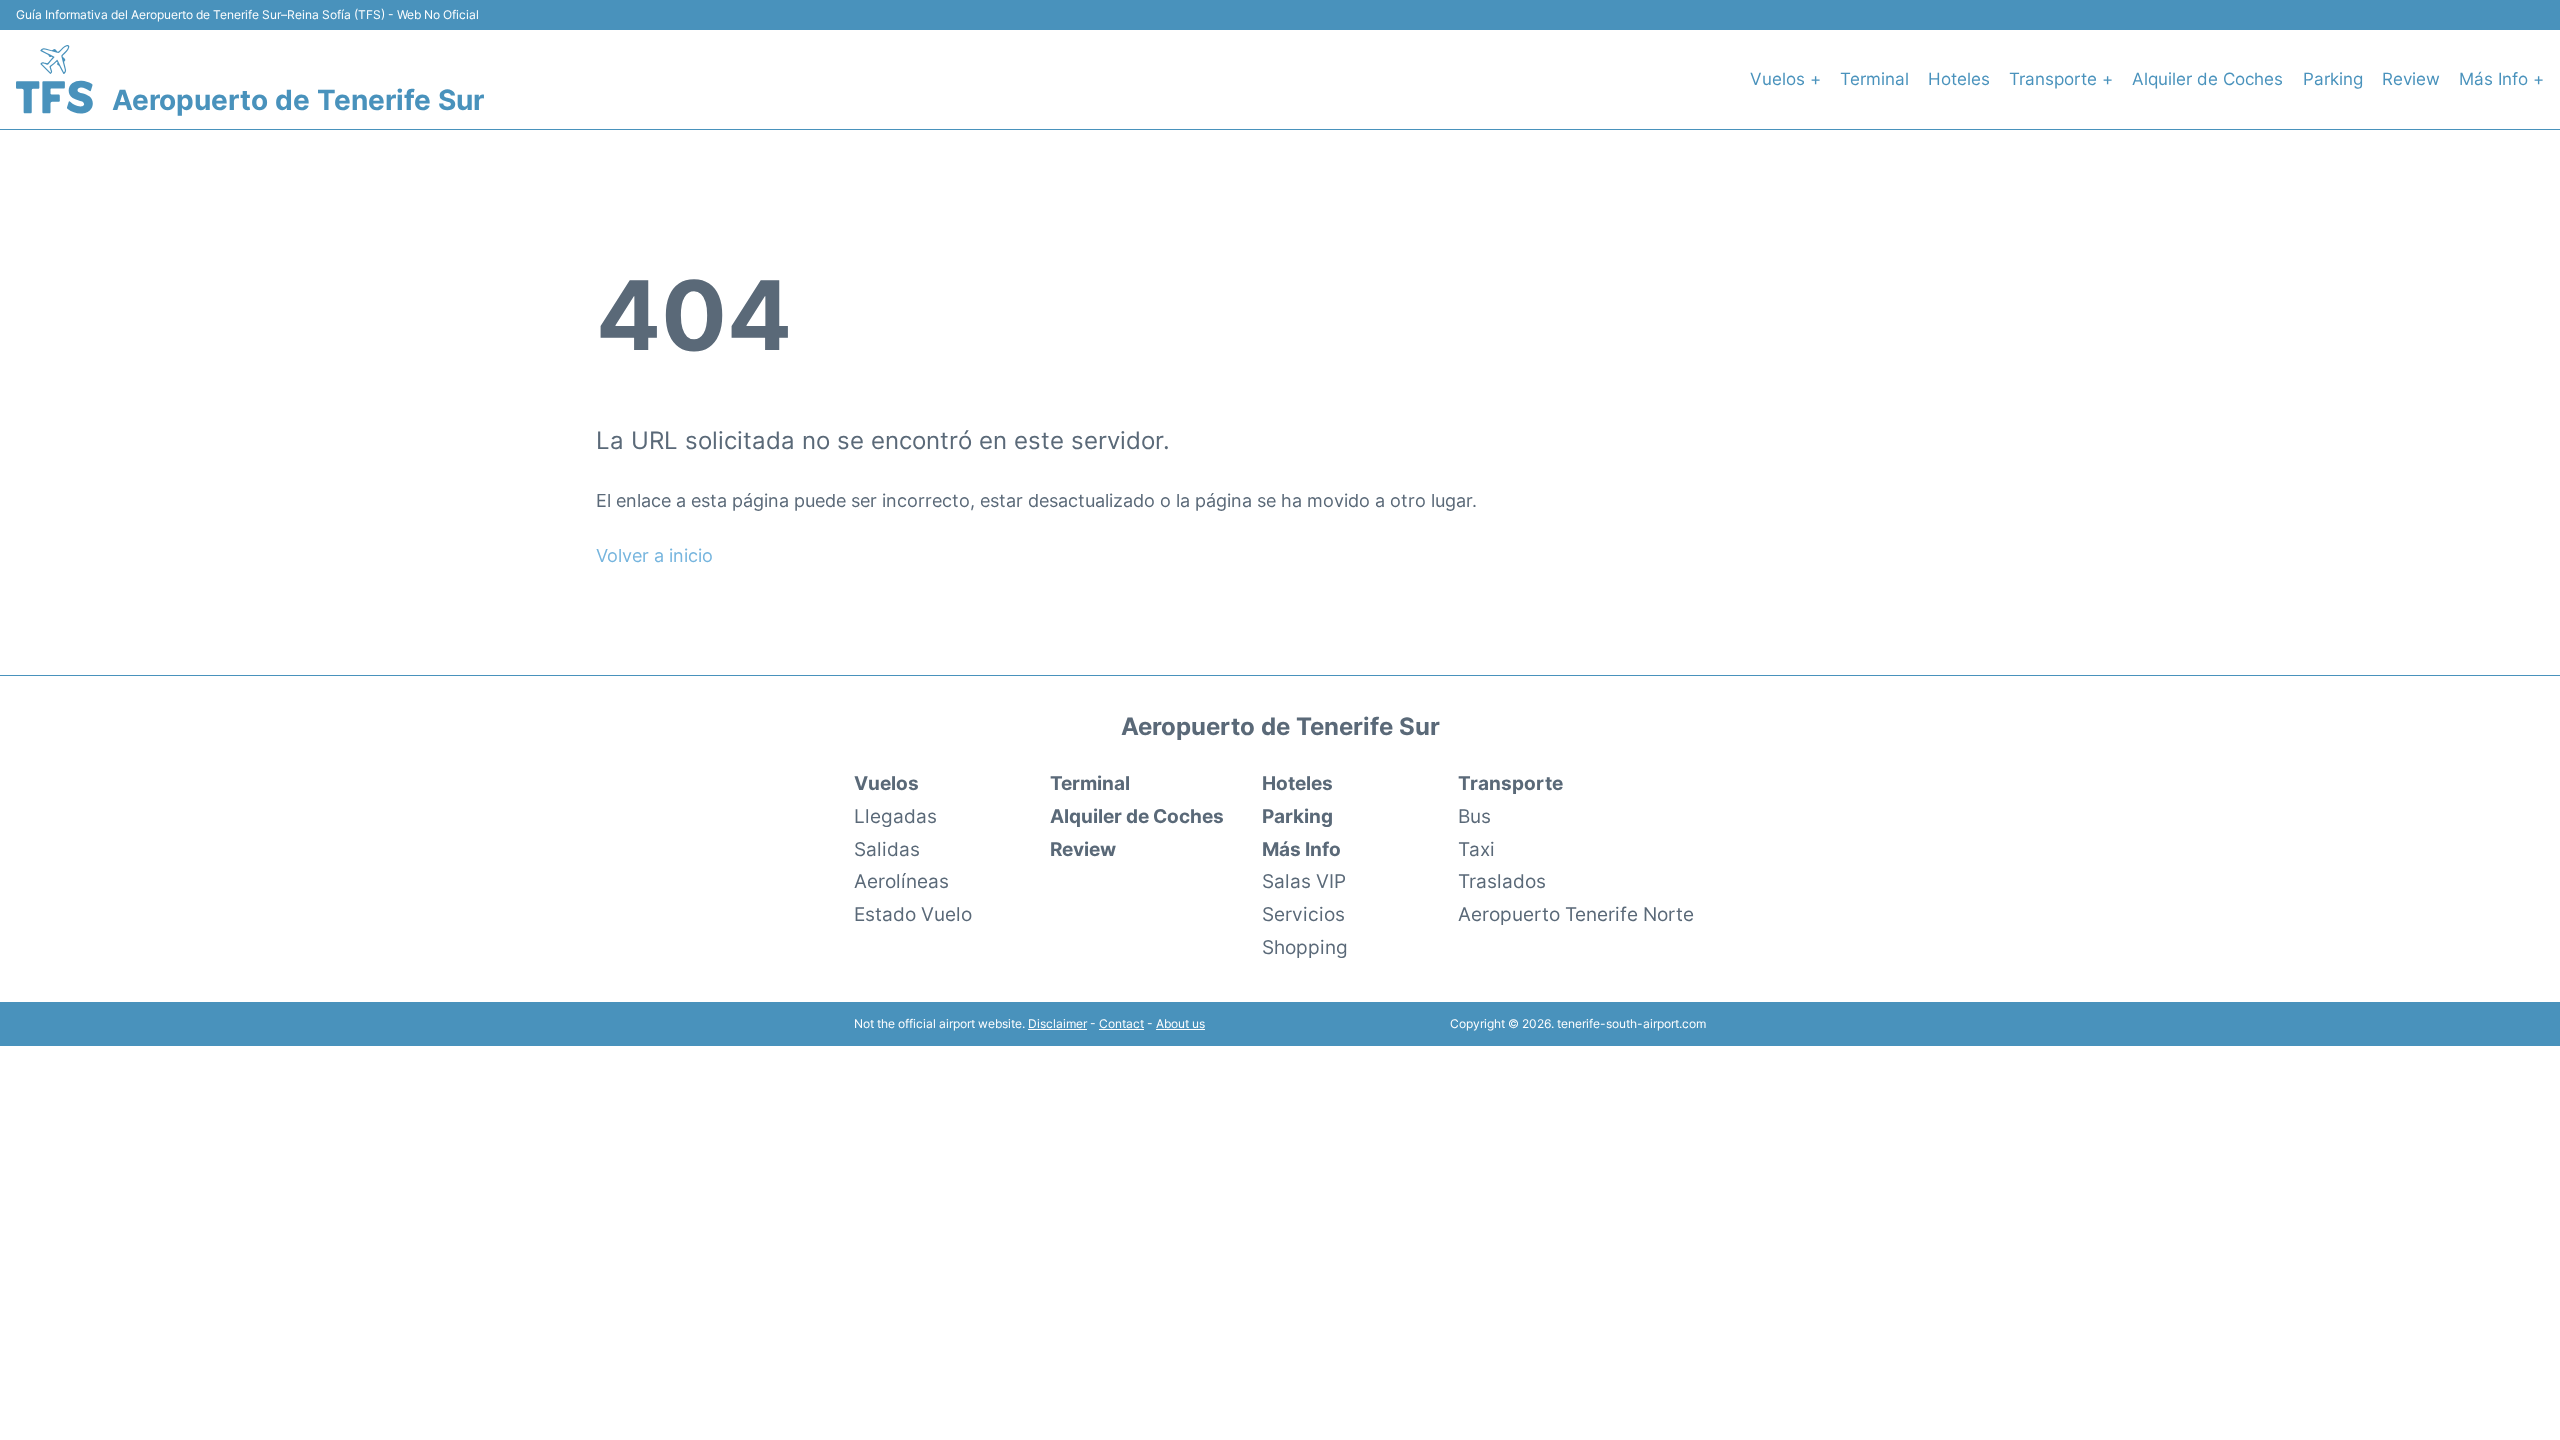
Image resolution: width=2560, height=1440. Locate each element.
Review (2411, 79)
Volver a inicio (654, 555)
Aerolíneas (901, 881)
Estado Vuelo (913, 914)
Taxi (1476, 849)
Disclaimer (1057, 1023)
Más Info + (2501, 79)
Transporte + (2061, 79)
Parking (2333, 79)
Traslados (1502, 881)
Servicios (1303, 914)
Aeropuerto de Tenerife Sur (298, 100)
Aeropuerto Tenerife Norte (1576, 914)
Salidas (887, 849)
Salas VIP (1304, 881)
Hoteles (1959, 79)
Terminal (1874, 79)
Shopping (1305, 947)
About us (1180, 1023)
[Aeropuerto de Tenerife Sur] (54, 79)
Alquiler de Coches (2207, 79)
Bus (1474, 816)
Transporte (1510, 783)
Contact (1121, 1023)
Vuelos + (1785, 79)
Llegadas (895, 816)
